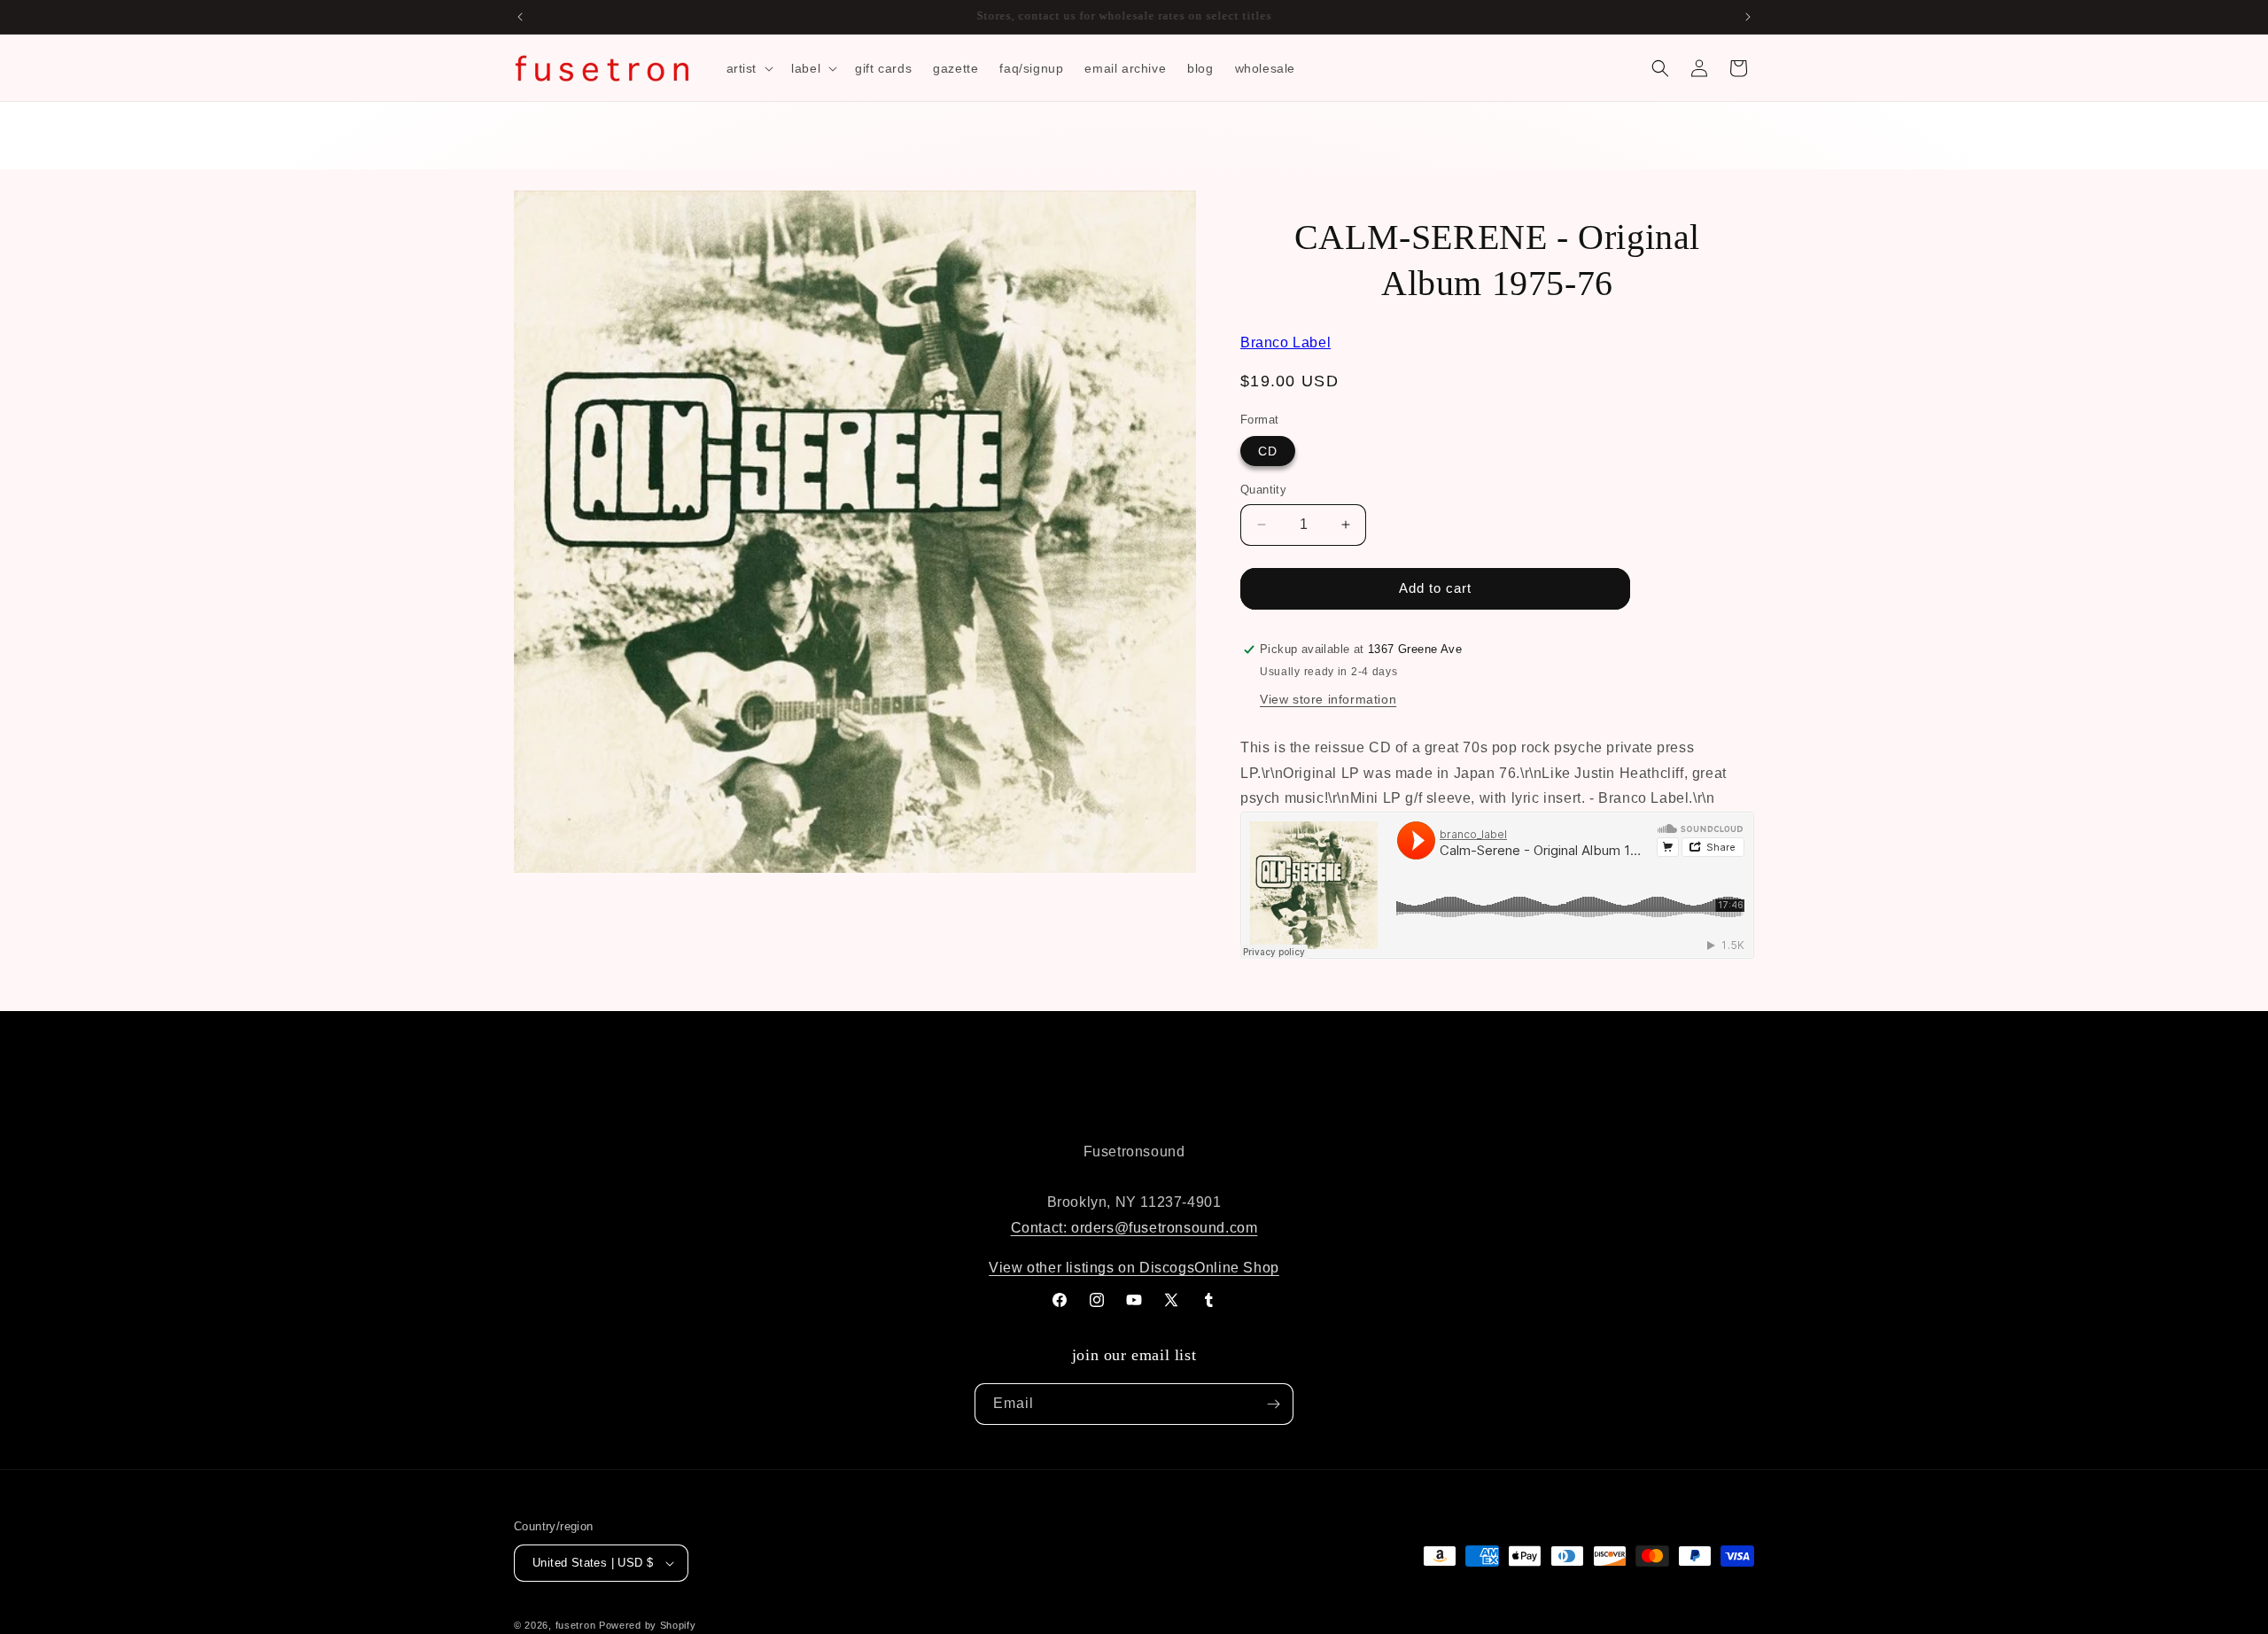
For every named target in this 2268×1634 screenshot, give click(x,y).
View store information (1328, 699)
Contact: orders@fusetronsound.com (1134, 1228)
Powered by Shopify (648, 1625)
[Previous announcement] (520, 17)
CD (1268, 451)
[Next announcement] (1748, 17)
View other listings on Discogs (1091, 1268)
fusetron (576, 1625)
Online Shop (1237, 1268)
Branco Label (1285, 342)
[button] (749, 68)
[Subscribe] (1273, 1404)
